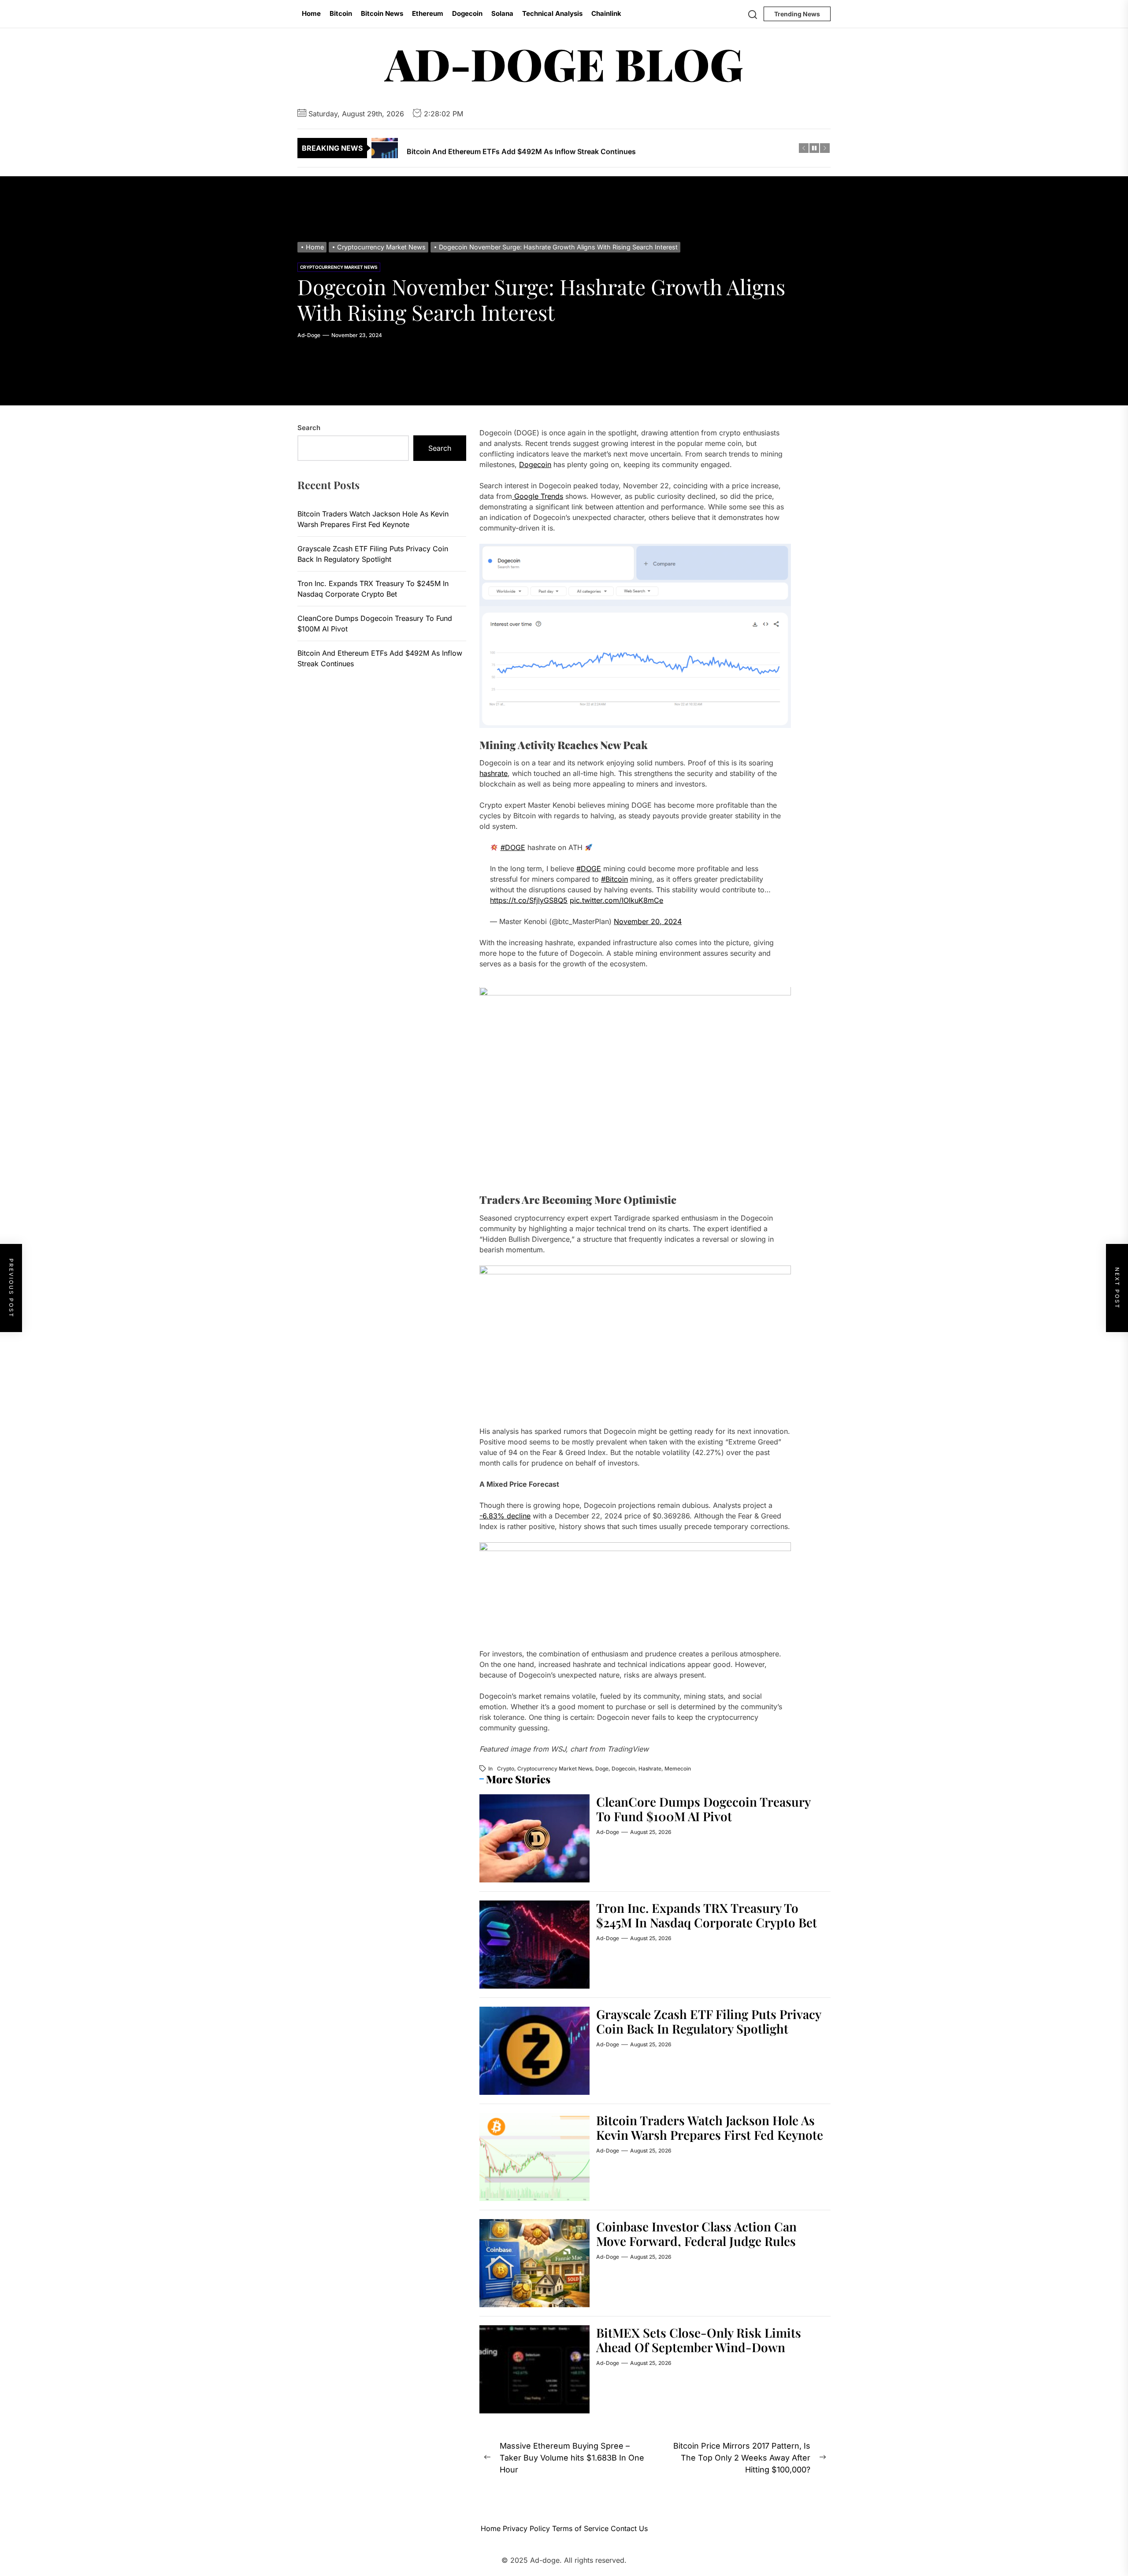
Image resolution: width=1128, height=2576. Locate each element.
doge (602, 1769)
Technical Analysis (552, 13)
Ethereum (428, 13)
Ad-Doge (309, 335)
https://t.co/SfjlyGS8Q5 (529, 901)
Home (311, 13)
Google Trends (538, 496)
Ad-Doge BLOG (564, 63)
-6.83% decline (505, 1516)
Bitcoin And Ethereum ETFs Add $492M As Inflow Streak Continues (380, 659)
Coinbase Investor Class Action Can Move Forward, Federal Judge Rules (696, 2234)
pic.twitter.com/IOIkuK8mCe (616, 901)
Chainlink (606, 13)
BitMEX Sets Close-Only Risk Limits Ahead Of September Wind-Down (699, 2340)
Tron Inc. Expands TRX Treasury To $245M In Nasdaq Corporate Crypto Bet (707, 1915)
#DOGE (513, 848)
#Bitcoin (614, 880)
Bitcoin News (382, 13)
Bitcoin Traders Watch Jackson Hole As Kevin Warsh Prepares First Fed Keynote (710, 2128)
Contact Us (629, 2528)
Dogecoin (467, 13)
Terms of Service (580, 2528)
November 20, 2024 (648, 922)
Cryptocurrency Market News (339, 267)
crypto (506, 1769)
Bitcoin (341, 13)
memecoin (678, 1769)
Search (309, 428)
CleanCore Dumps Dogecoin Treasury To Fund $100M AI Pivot (703, 1809)
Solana (502, 13)
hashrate (493, 774)
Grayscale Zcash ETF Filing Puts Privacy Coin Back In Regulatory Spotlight (709, 2021)
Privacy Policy (526, 2528)
